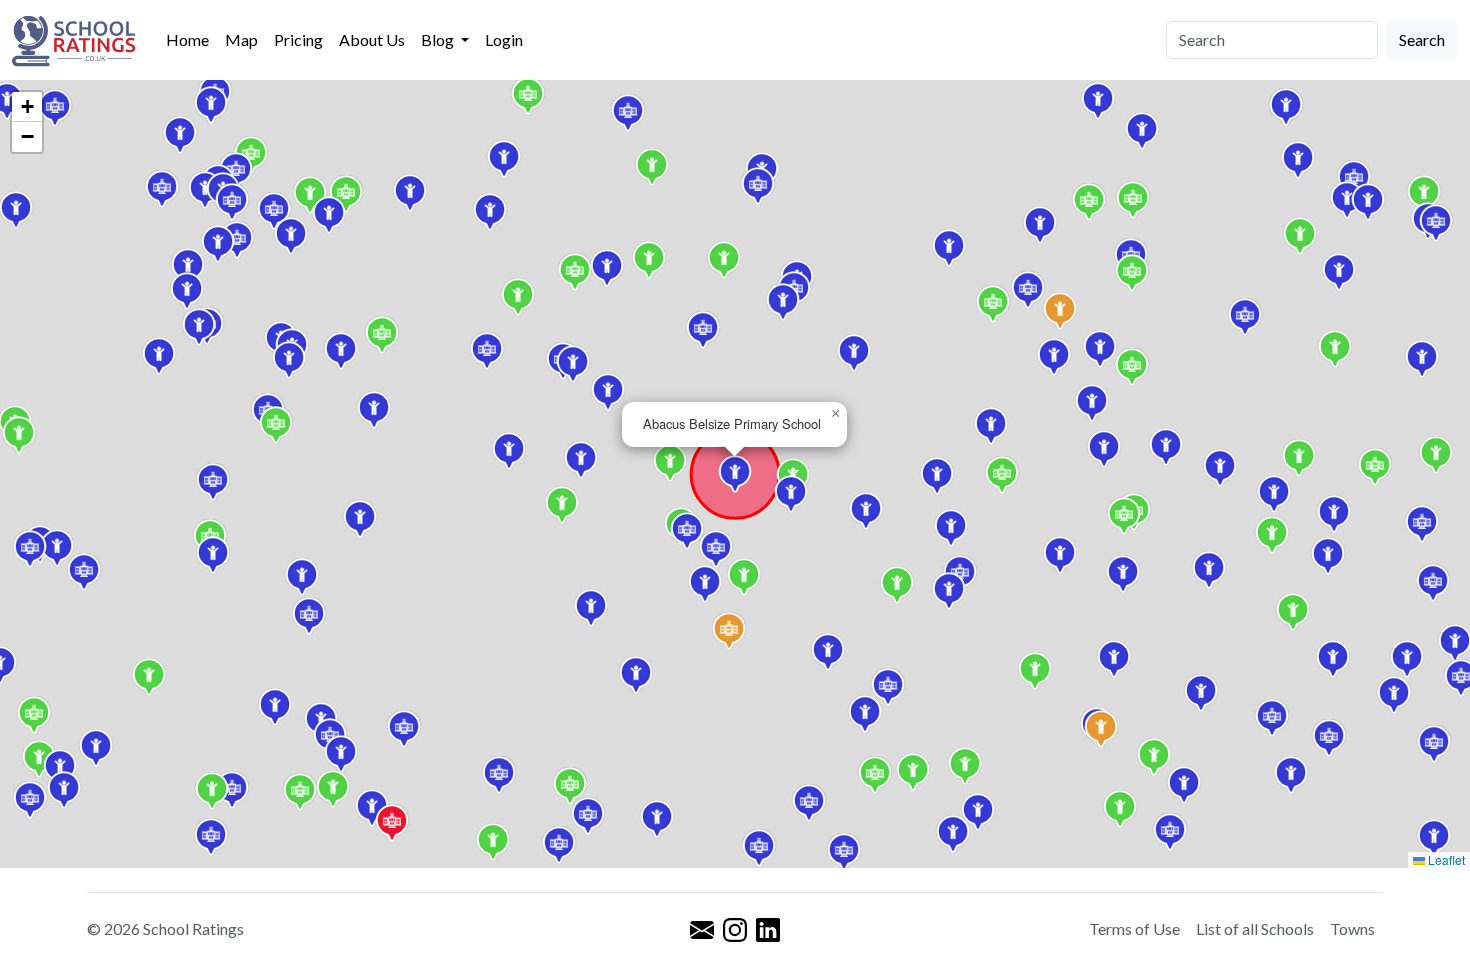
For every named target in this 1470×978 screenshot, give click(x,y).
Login (504, 39)
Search (1422, 39)
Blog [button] (439, 39)
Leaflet (1445, 859)
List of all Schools (1255, 928)
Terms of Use (1134, 928)
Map (241, 39)
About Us (372, 39)
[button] (1170, 832)
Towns (1352, 928)
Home (187, 39)
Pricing (298, 39)
